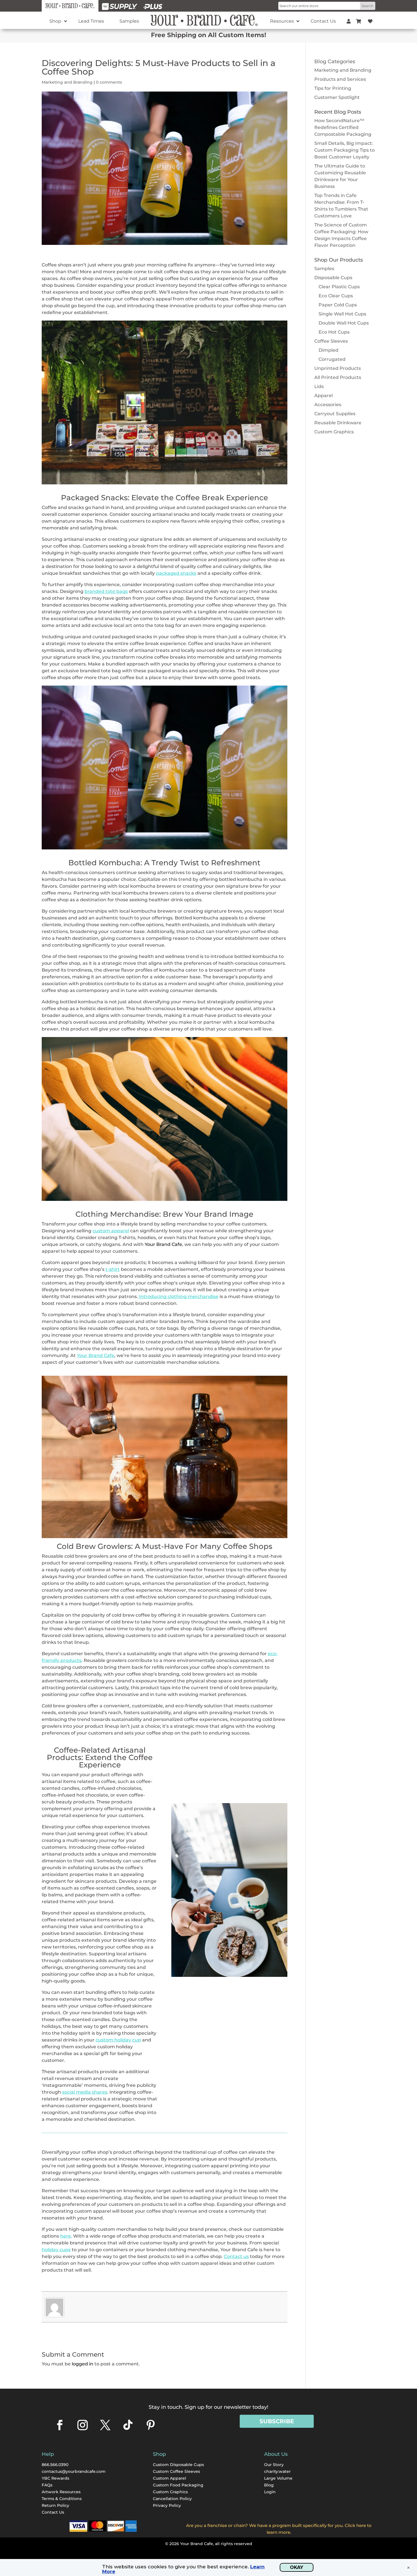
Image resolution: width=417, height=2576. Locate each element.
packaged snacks (176, 573)
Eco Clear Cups (336, 296)
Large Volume (278, 2478)
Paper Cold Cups (338, 305)
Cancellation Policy (172, 2499)
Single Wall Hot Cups (342, 314)
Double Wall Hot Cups (344, 323)
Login (270, 2492)
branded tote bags (106, 591)
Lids (319, 386)
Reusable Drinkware (338, 423)
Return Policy (55, 2505)
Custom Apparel (169, 2478)
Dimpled (328, 350)
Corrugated (332, 359)
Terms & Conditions (62, 2499)
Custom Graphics (334, 432)
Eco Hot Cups (334, 332)
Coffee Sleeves (331, 341)
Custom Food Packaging (178, 2485)
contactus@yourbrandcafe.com (74, 2471)
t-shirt (113, 1269)
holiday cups (56, 2250)
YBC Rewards (55, 2478)
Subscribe (277, 2421)
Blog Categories (335, 62)
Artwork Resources (61, 2492)
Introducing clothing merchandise (179, 1297)
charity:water (277, 2471)
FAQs (47, 2485)
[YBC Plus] (153, 6)
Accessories (328, 405)
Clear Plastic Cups (339, 287)
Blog (269, 2485)
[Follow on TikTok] (128, 2425)
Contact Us (53, 2512)
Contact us (236, 2256)
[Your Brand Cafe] (70, 6)
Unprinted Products (338, 368)
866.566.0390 (55, 2465)
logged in (83, 2364)
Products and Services (340, 79)
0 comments (109, 82)
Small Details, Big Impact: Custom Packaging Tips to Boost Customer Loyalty (345, 150)
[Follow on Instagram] (83, 2425)
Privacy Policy (167, 2505)
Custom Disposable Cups (178, 2465)
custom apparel (111, 1231)
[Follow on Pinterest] (151, 2425)
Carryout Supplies (335, 414)
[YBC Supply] (120, 6)
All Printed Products (338, 377)
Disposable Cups (333, 278)
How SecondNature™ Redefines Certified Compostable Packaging (343, 127)
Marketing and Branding (67, 82)
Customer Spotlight (337, 97)
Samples (324, 269)
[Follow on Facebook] (60, 2425)
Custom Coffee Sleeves (176, 2471)
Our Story (274, 2465)
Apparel (324, 396)
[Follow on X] (105, 2425)
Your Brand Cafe (163, 1244)
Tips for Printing (333, 88)
